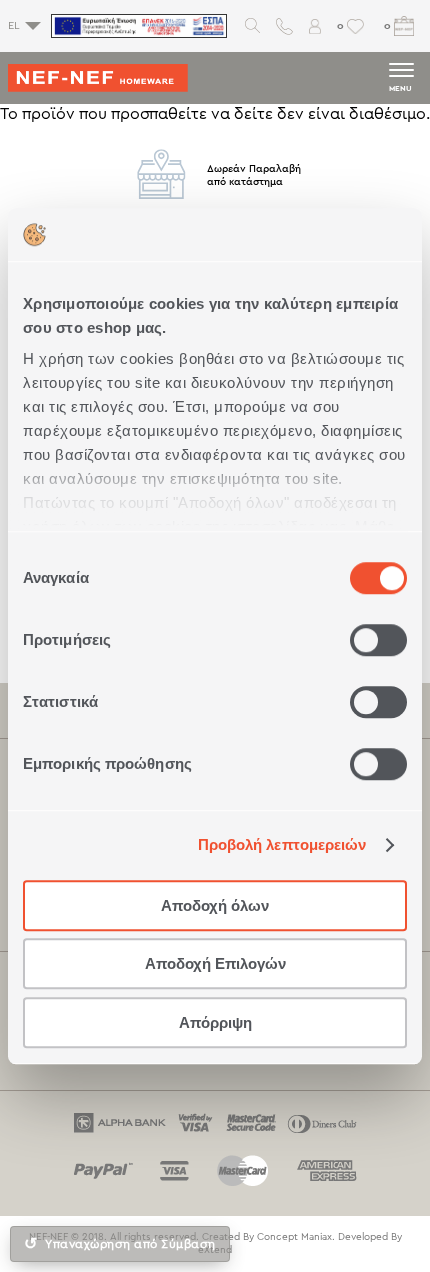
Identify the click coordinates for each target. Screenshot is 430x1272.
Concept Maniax (294, 1237)
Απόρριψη (215, 1022)
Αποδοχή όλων (215, 905)
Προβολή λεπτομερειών (282, 844)
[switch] (378, 640)
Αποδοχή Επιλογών (215, 963)
